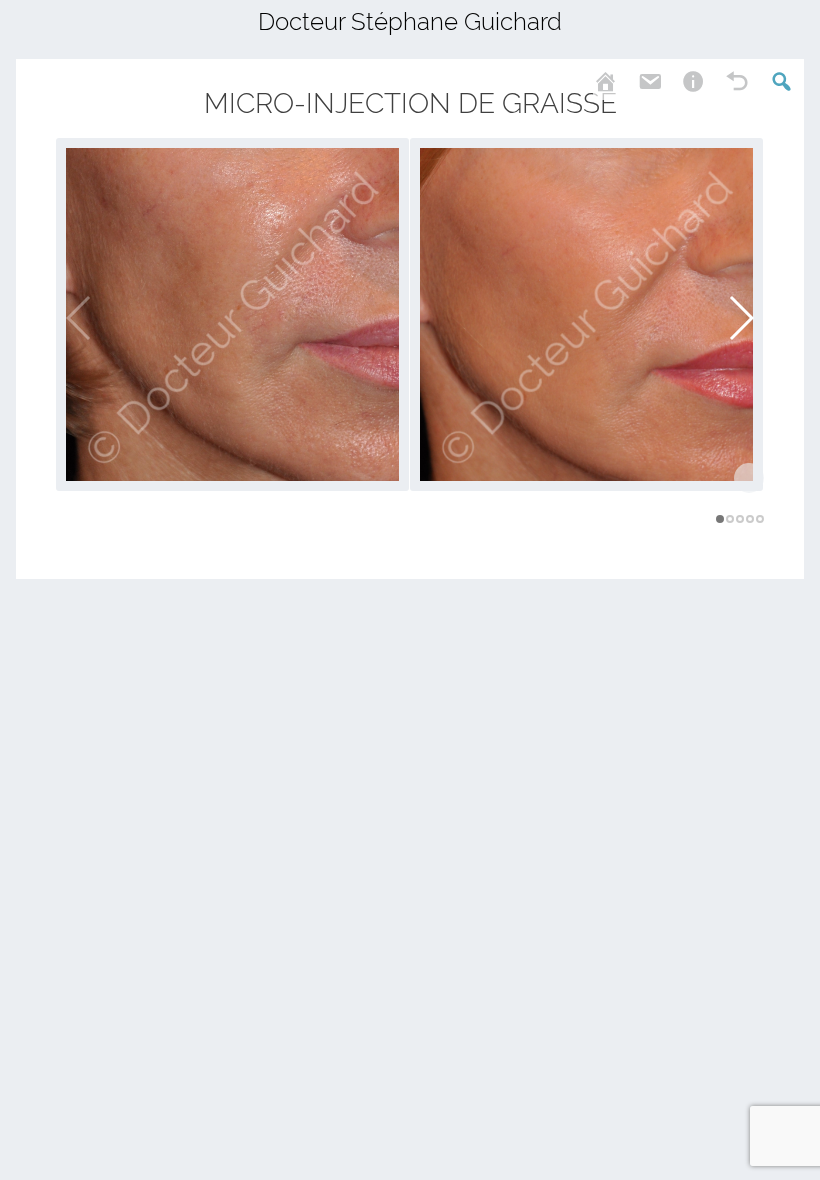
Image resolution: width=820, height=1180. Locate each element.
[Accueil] (603, 79)
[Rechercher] (769, 79)
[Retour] (725, 79)
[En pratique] (681, 79)
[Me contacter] (637, 79)
